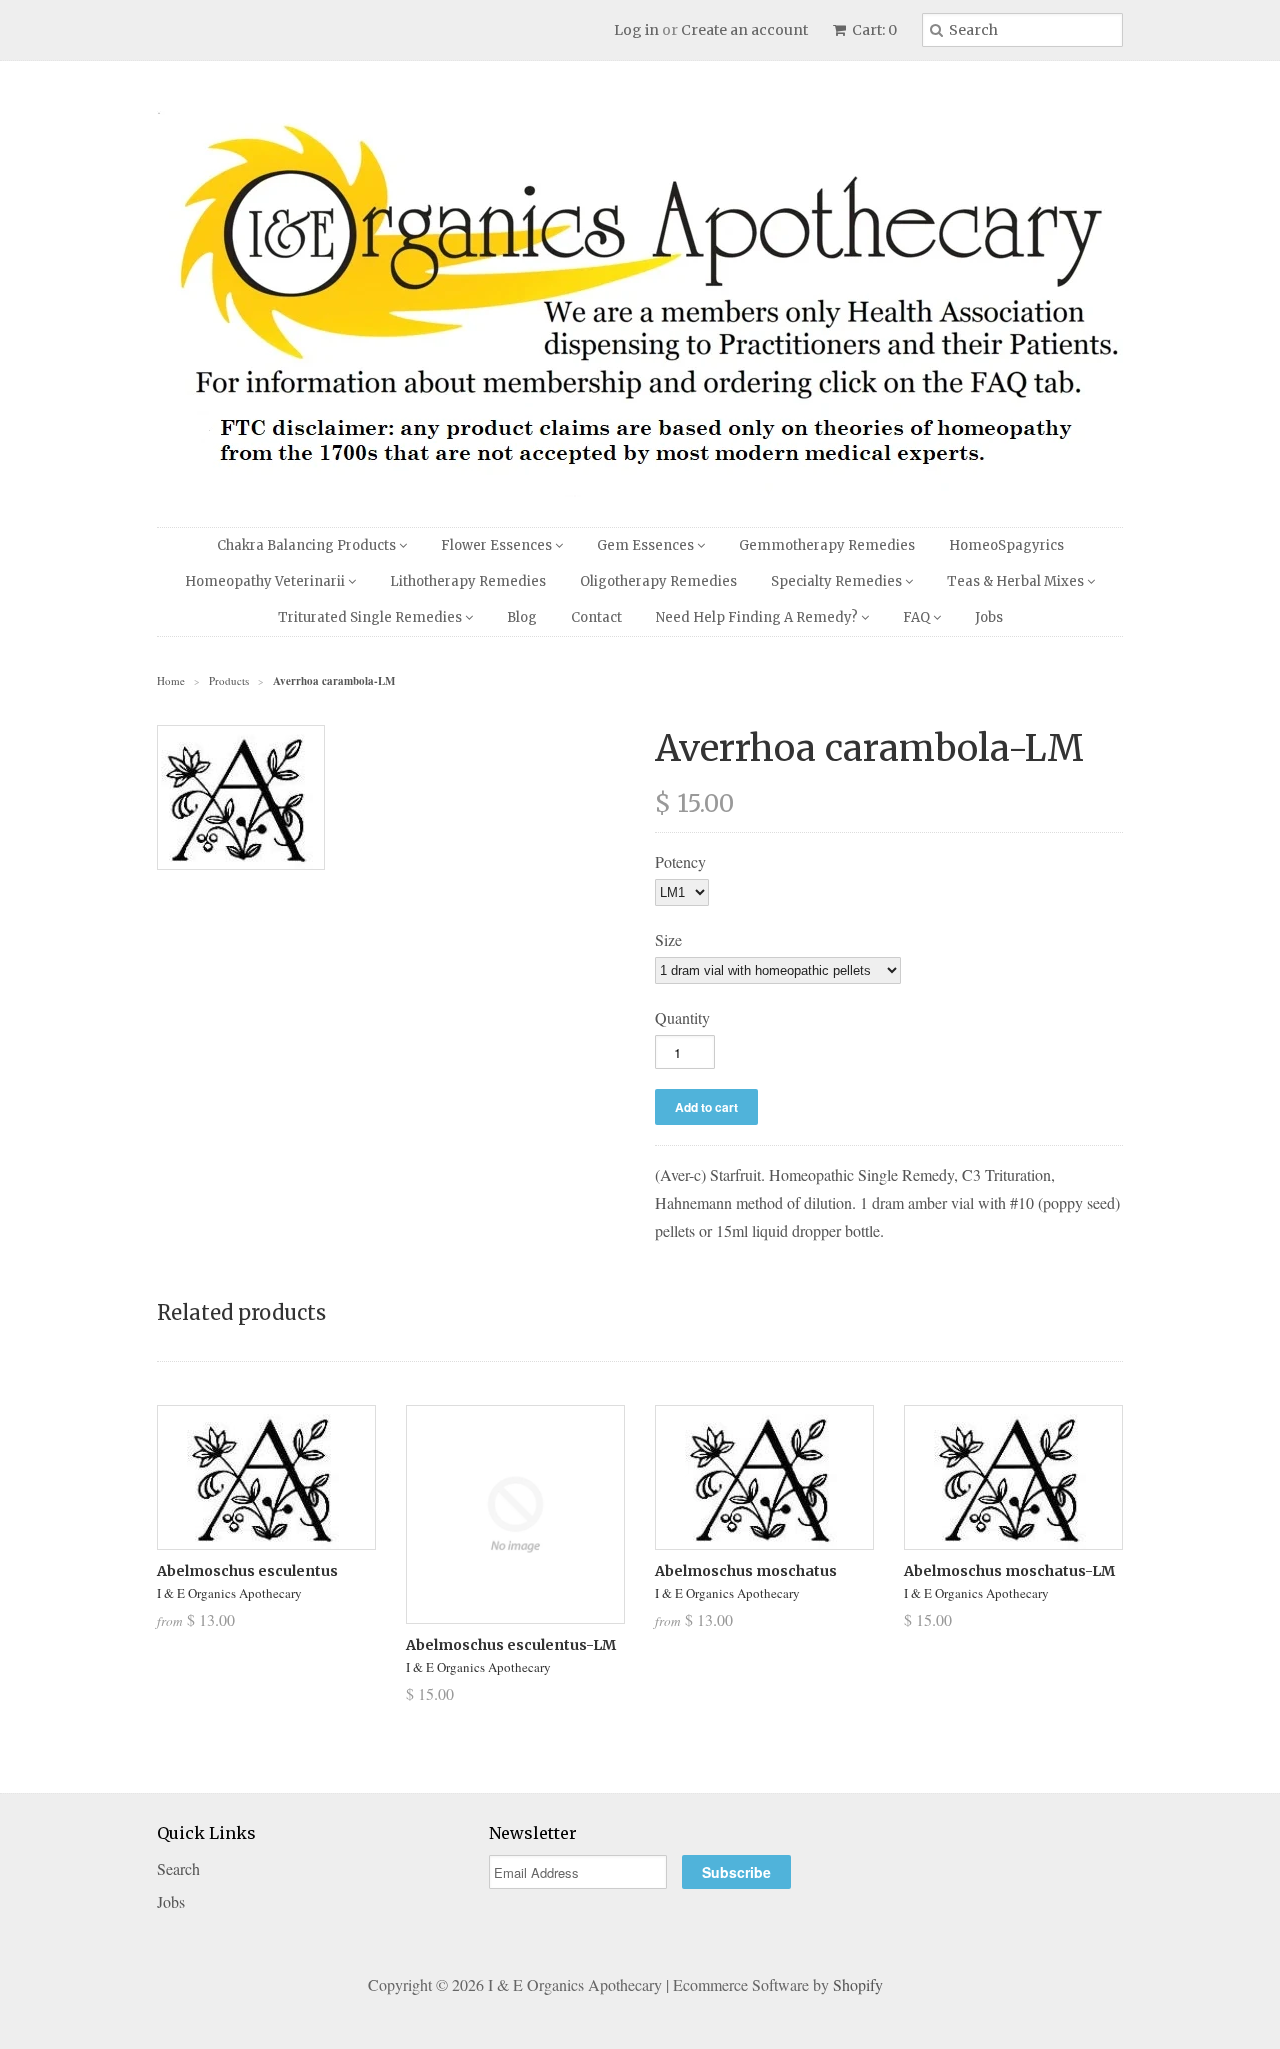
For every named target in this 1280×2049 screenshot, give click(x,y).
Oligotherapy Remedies (658, 581)
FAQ (918, 617)
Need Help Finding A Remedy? (758, 617)
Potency (680, 861)
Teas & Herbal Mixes (1017, 581)
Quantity (682, 1017)
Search (178, 1868)
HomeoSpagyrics (1006, 545)
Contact (596, 617)
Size (668, 939)
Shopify (858, 1984)
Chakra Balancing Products (308, 545)
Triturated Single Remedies (371, 617)
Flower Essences (498, 545)
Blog (522, 617)
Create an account (744, 30)
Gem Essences (647, 545)
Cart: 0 (873, 30)
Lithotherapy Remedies (468, 581)
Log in (636, 30)
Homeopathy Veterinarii (266, 581)
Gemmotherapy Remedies (827, 545)
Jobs (989, 617)
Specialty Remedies (838, 581)
